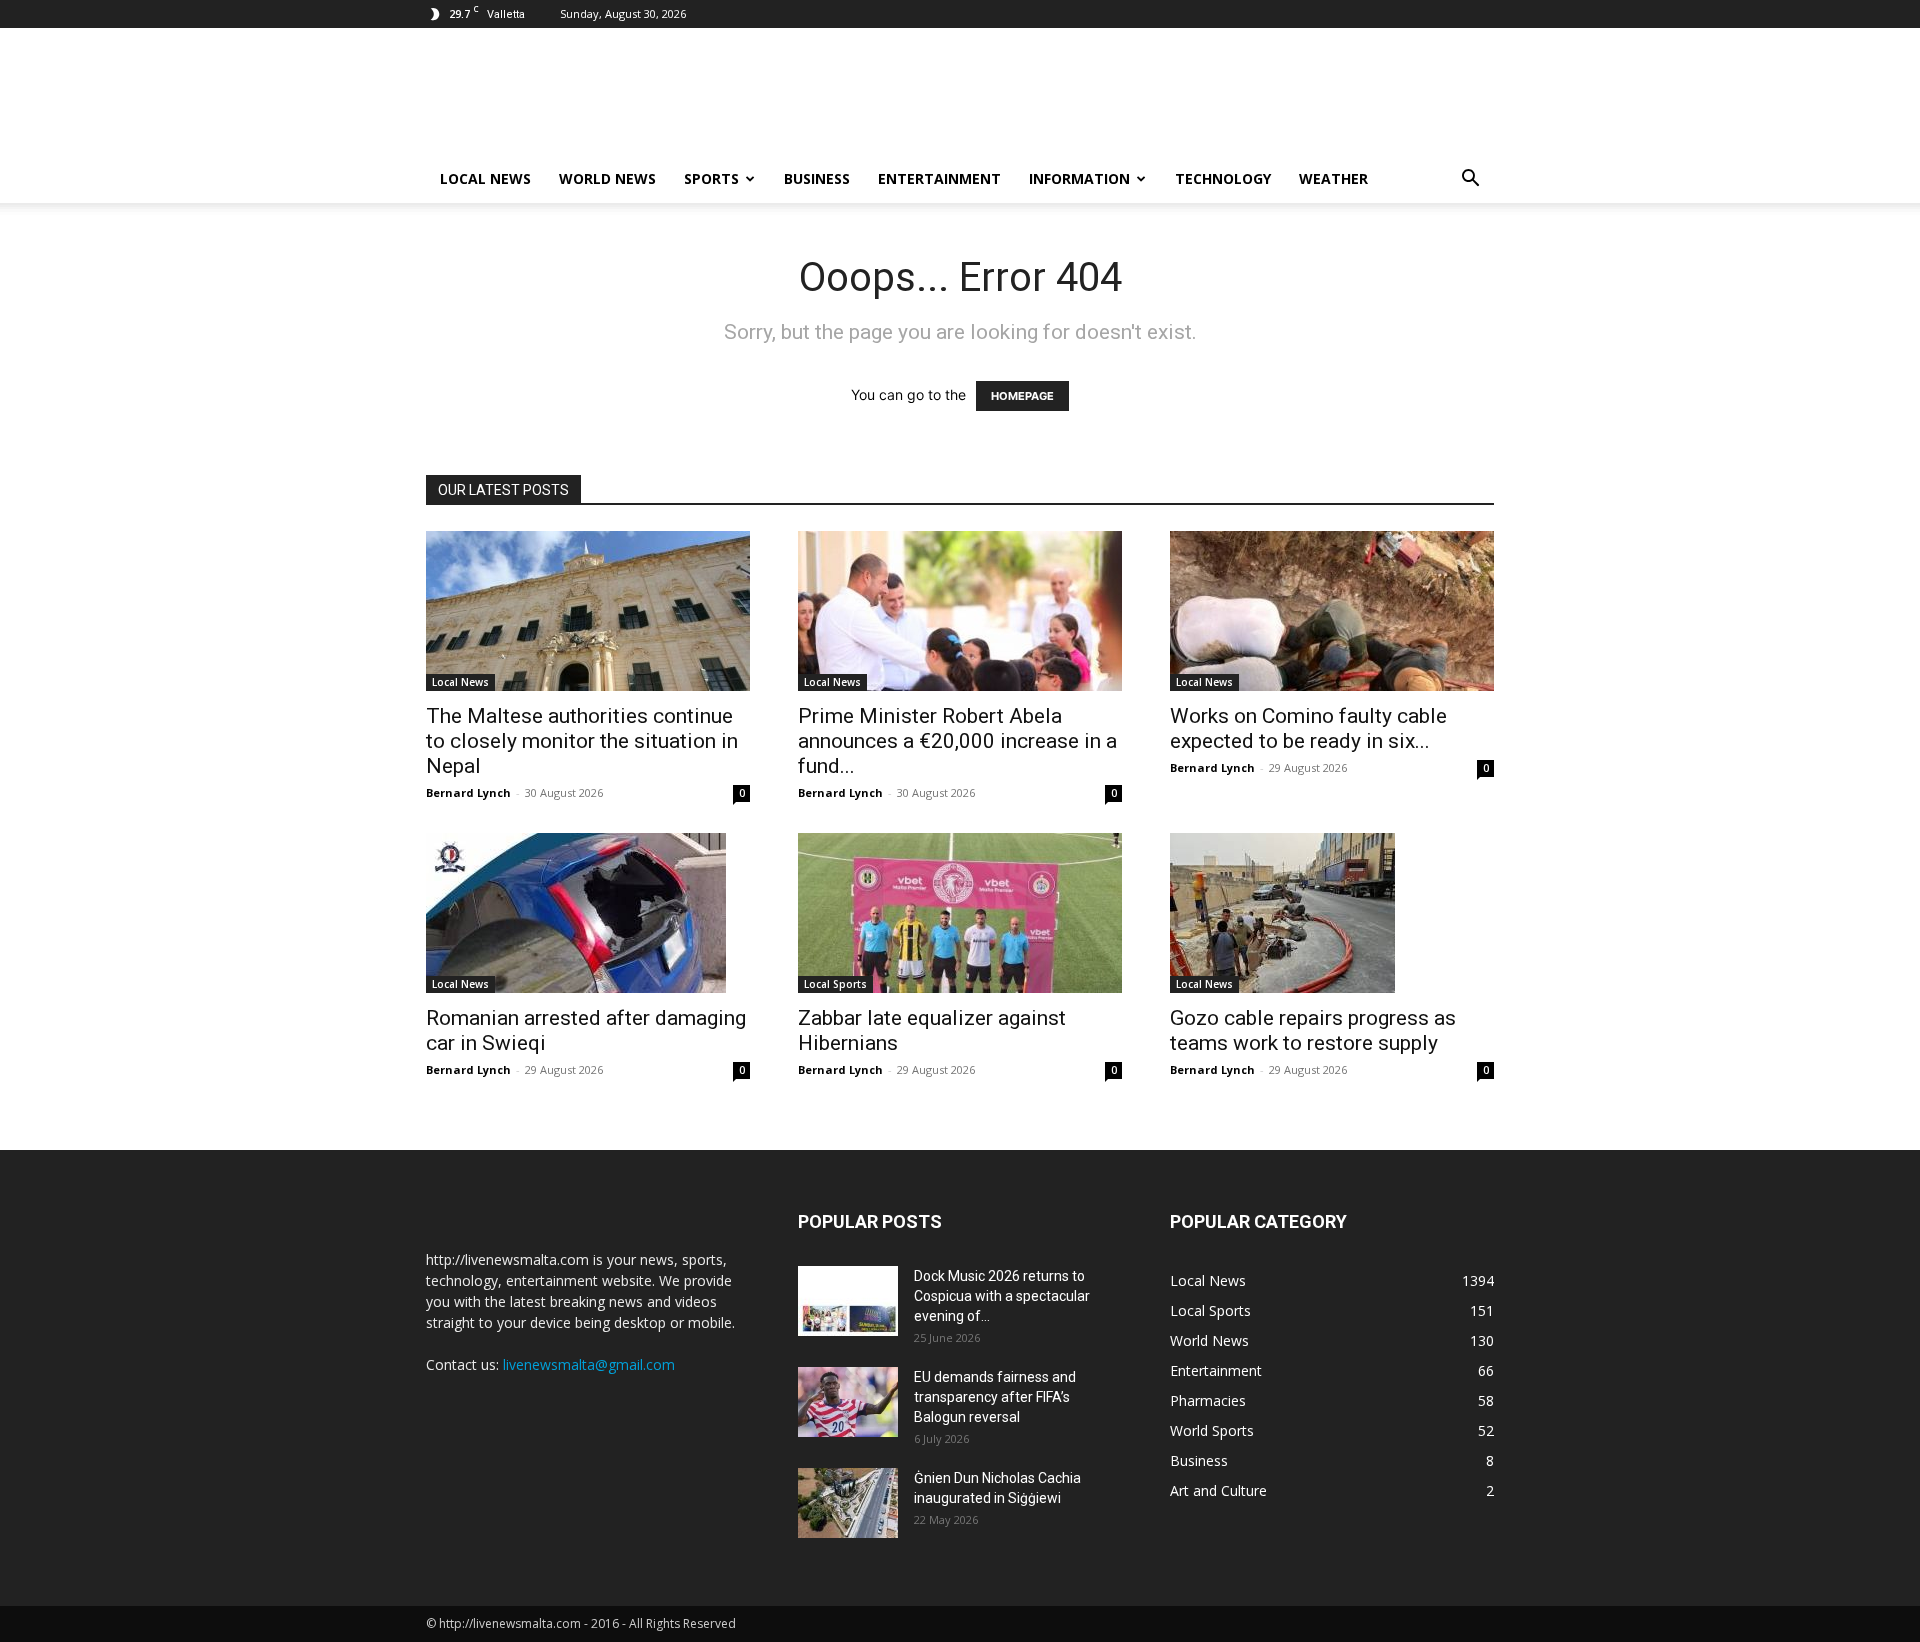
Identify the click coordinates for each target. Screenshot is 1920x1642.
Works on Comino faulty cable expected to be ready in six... (1308, 728)
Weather (1333, 178)
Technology (1223, 178)
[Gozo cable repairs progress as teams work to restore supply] (1332, 913)
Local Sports (835, 984)
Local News (485, 178)
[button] (1470, 180)
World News (607, 178)
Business (817, 178)
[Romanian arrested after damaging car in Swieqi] (588, 913)
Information (1079, 178)
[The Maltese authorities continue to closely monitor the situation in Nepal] (588, 611)
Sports (711, 178)
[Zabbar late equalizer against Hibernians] (960, 913)
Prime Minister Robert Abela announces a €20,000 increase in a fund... (957, 741)
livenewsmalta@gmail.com (589, 1364)
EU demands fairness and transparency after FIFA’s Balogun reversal (995, 1397)
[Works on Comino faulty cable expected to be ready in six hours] (1332, 611)
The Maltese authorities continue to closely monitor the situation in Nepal (582, 741)
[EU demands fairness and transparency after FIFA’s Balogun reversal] (848, 1402)
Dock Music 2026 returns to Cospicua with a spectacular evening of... (1002, 1296)
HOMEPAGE (1022, 396)
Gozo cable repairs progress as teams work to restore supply (1313, 1030)
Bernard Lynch (468, 792)
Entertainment (939, 178)
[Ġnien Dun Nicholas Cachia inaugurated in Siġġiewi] (848, 1503)
